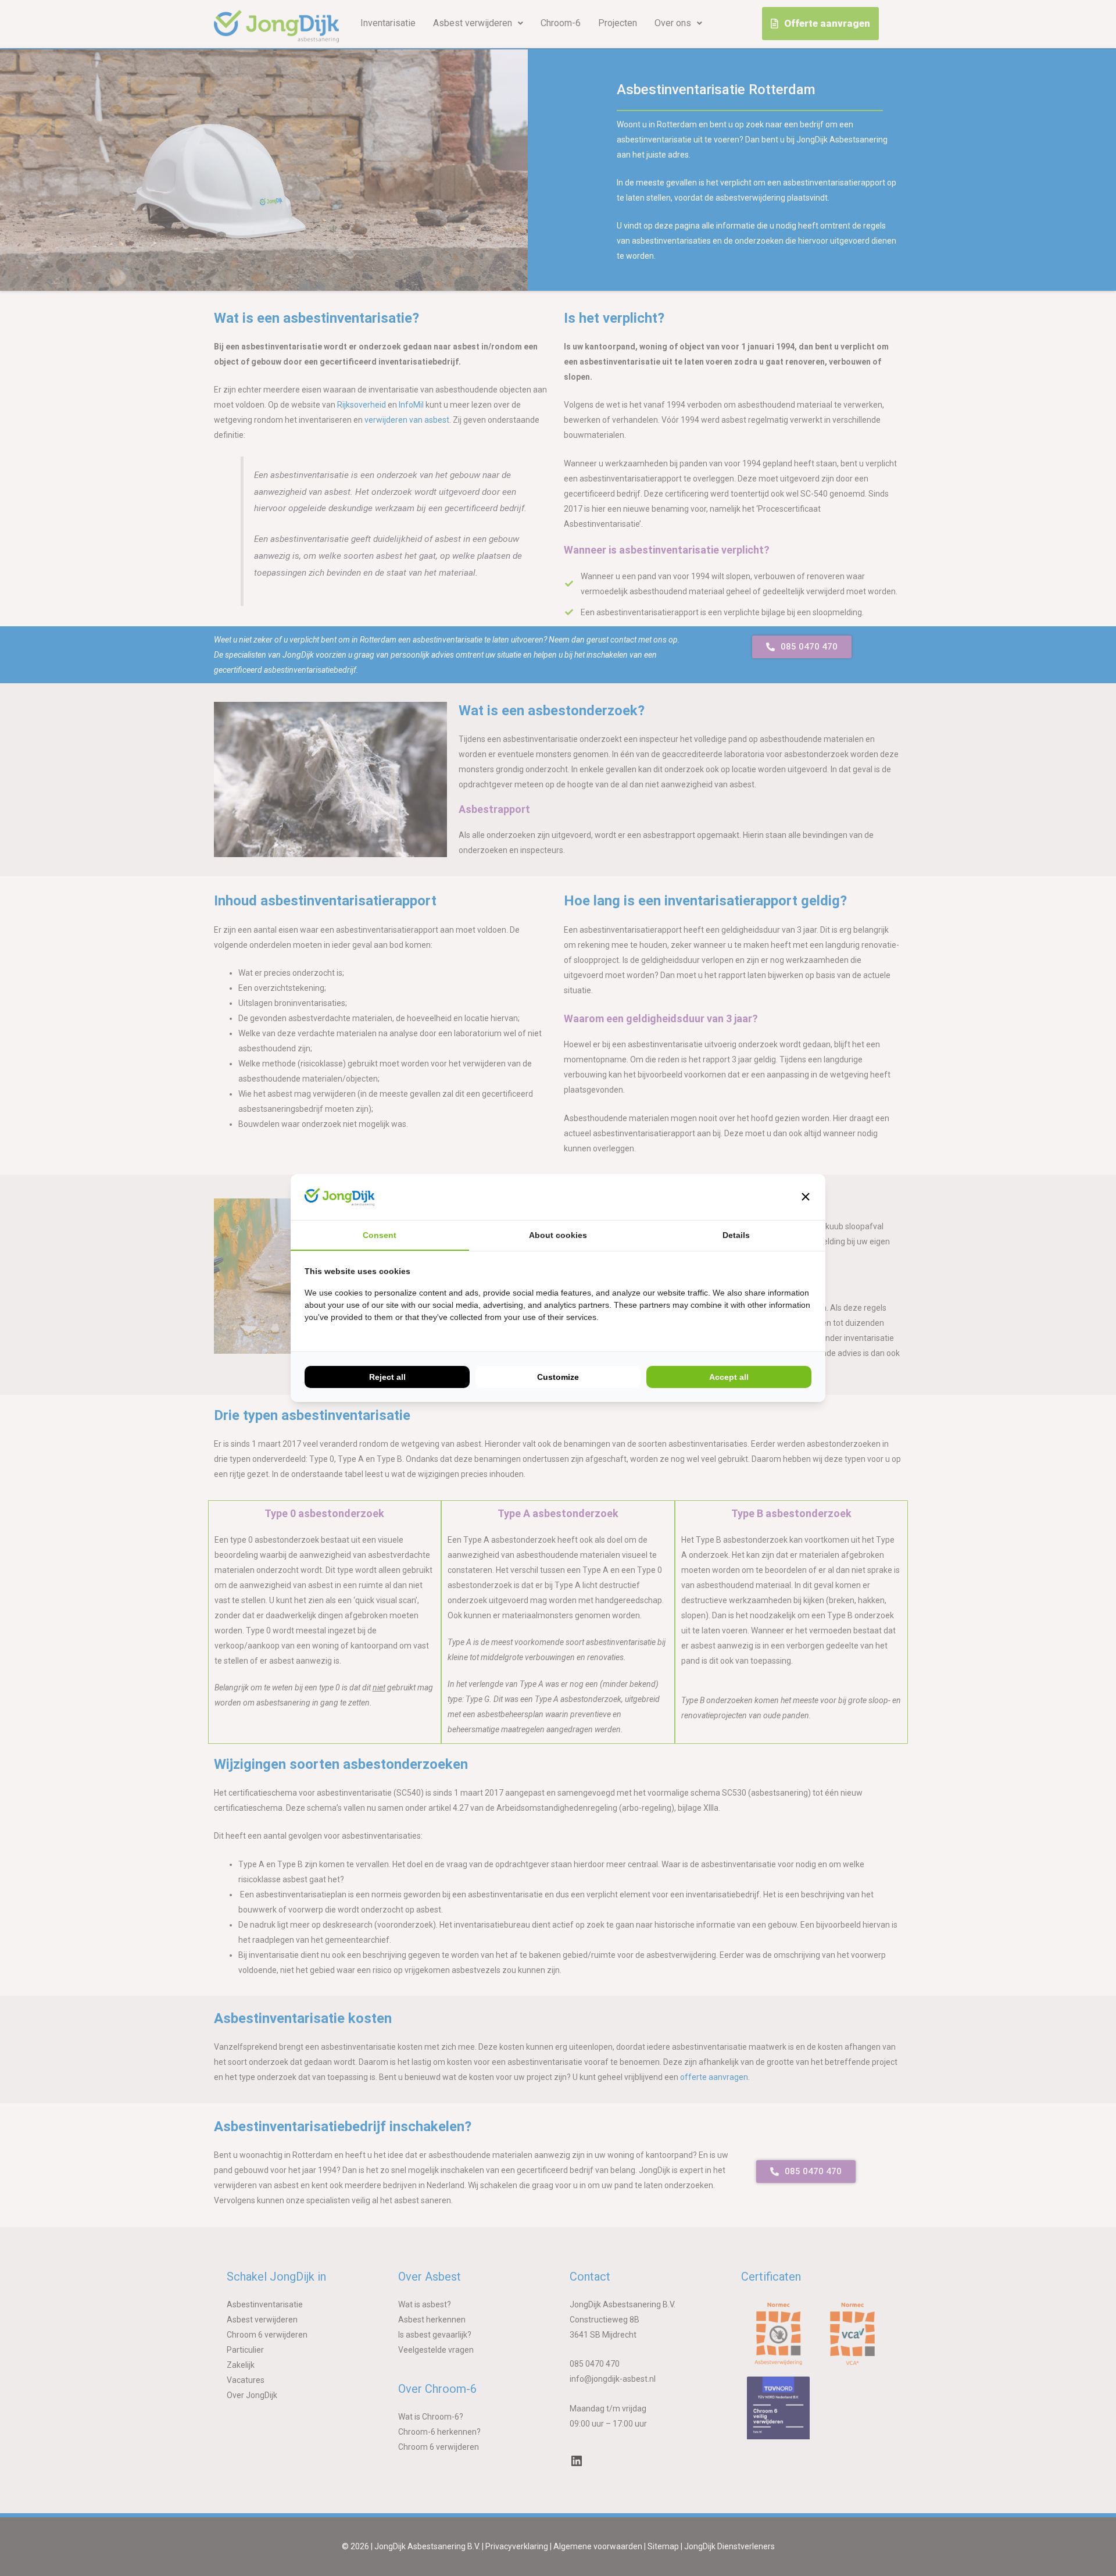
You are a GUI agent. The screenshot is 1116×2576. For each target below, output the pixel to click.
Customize (558, 1377)
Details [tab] (736, 1235)
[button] (806, 1197)
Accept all (729, 1377)
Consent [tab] (380, 1235)
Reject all (387, 1377)
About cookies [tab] (558, 1235)
